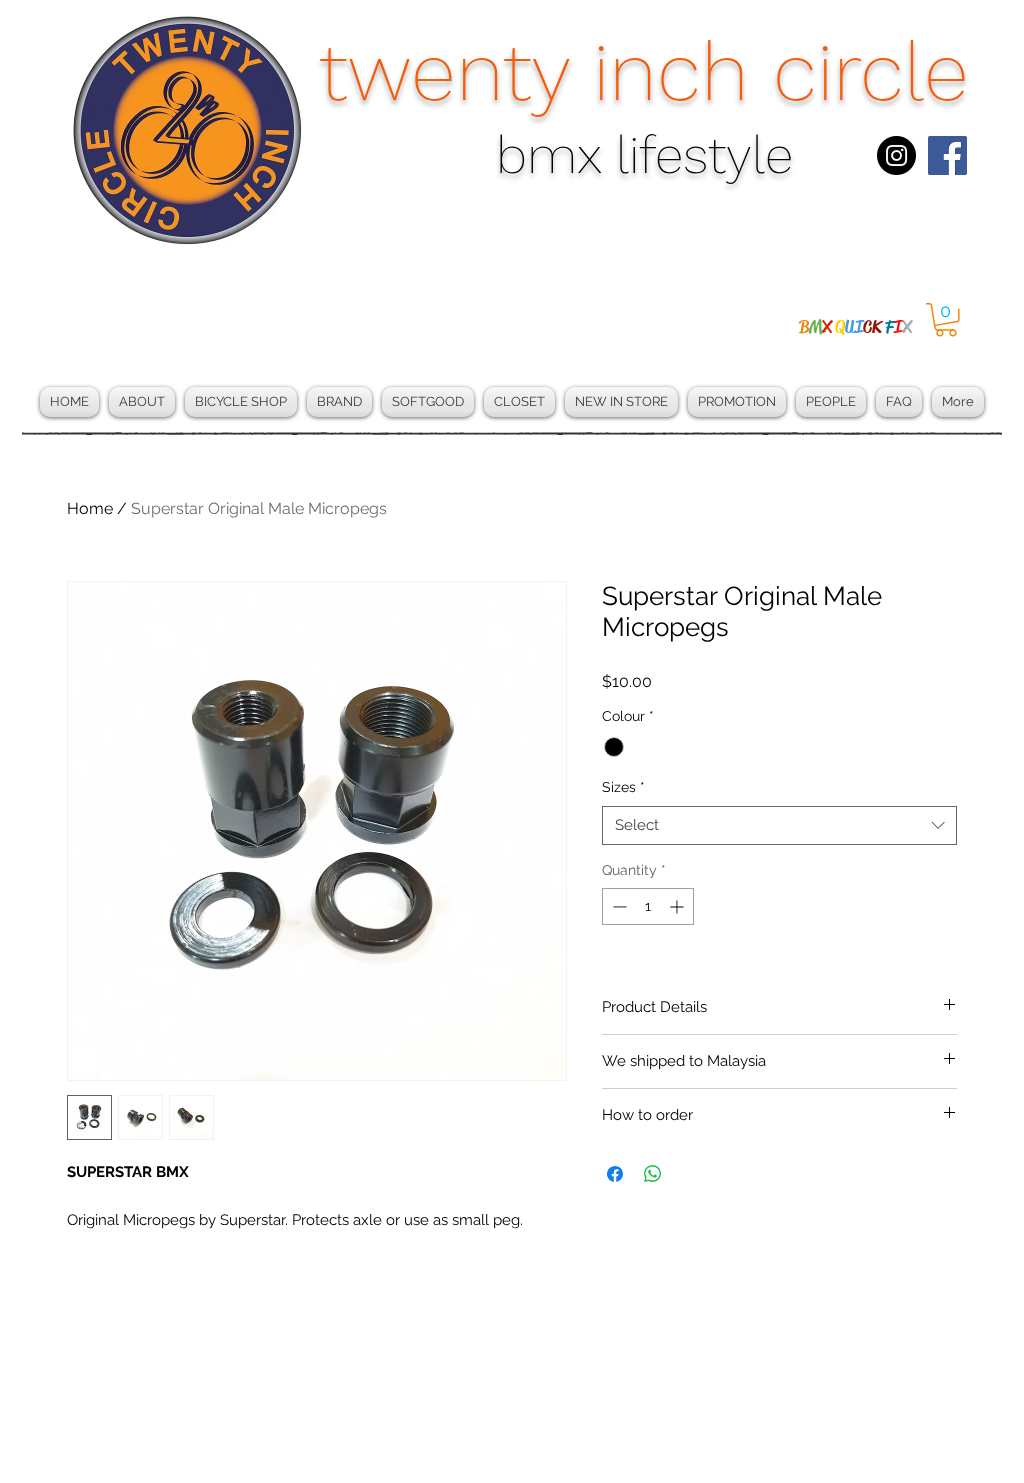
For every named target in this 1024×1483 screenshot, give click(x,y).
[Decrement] (617, 906)
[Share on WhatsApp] (653, 1174)
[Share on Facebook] (615, 1174)
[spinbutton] (648, 906)
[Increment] (678, 906)
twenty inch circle (644, 72)
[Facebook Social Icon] (947, 155)
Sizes (623, 787)
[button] (946, 320)
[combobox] (779, 825)
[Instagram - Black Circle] (896, 155)
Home (90, 508)
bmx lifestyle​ (644, 155)
